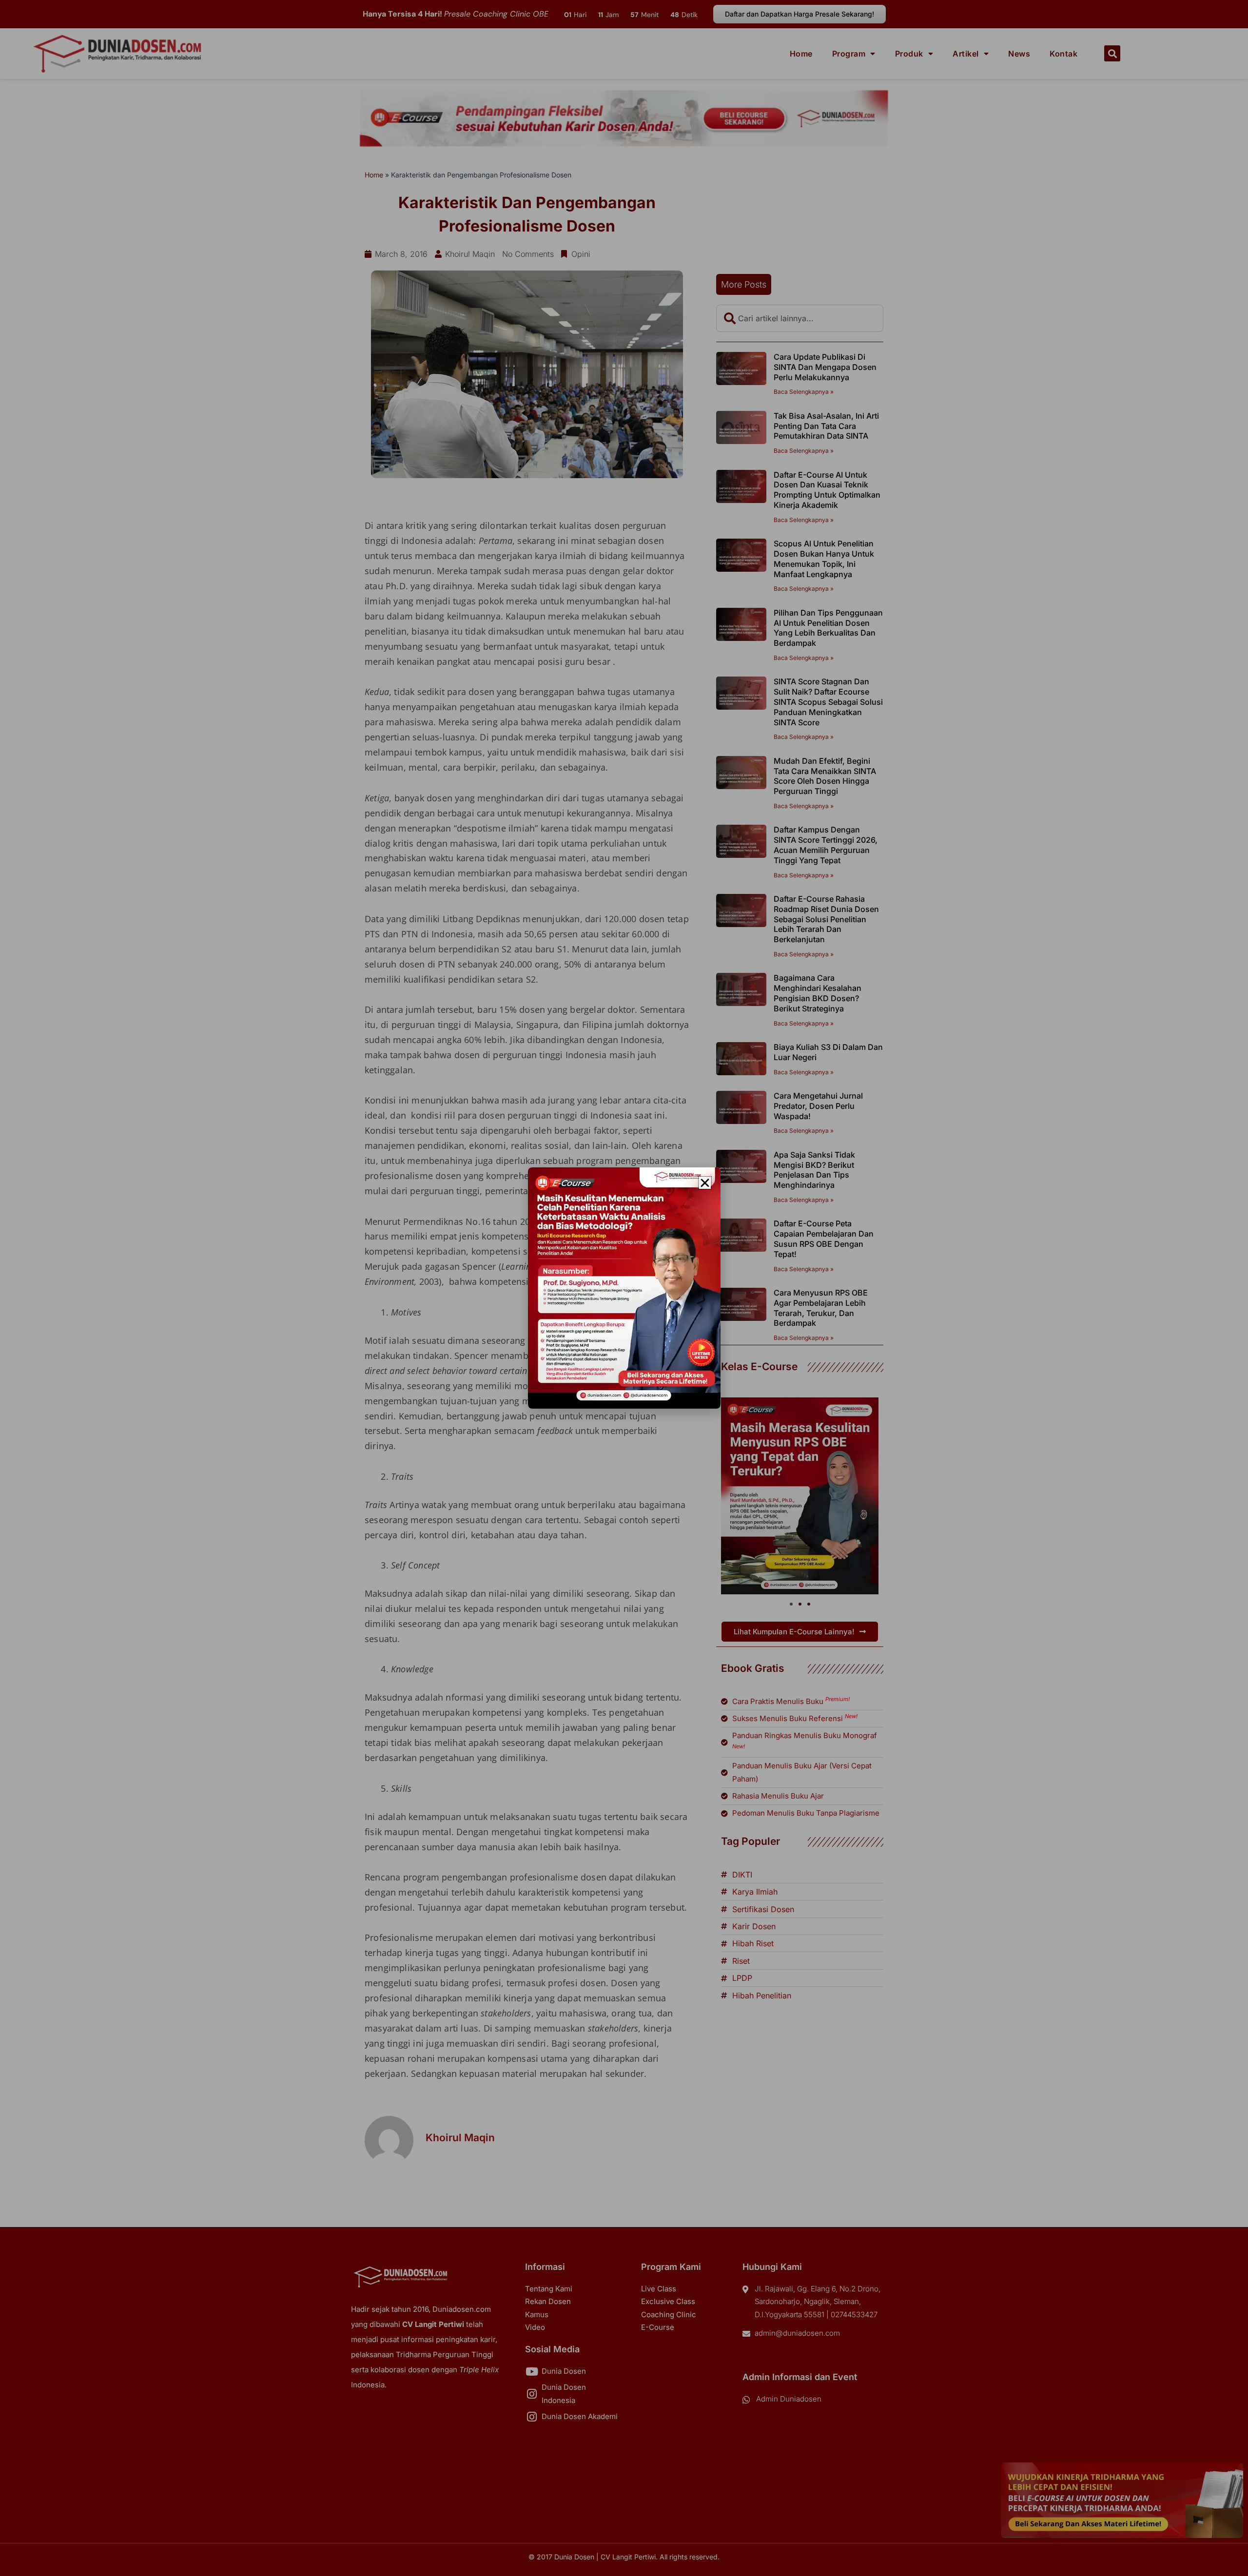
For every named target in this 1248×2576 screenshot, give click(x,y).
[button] (705, 1183)
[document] (624, 1288)
